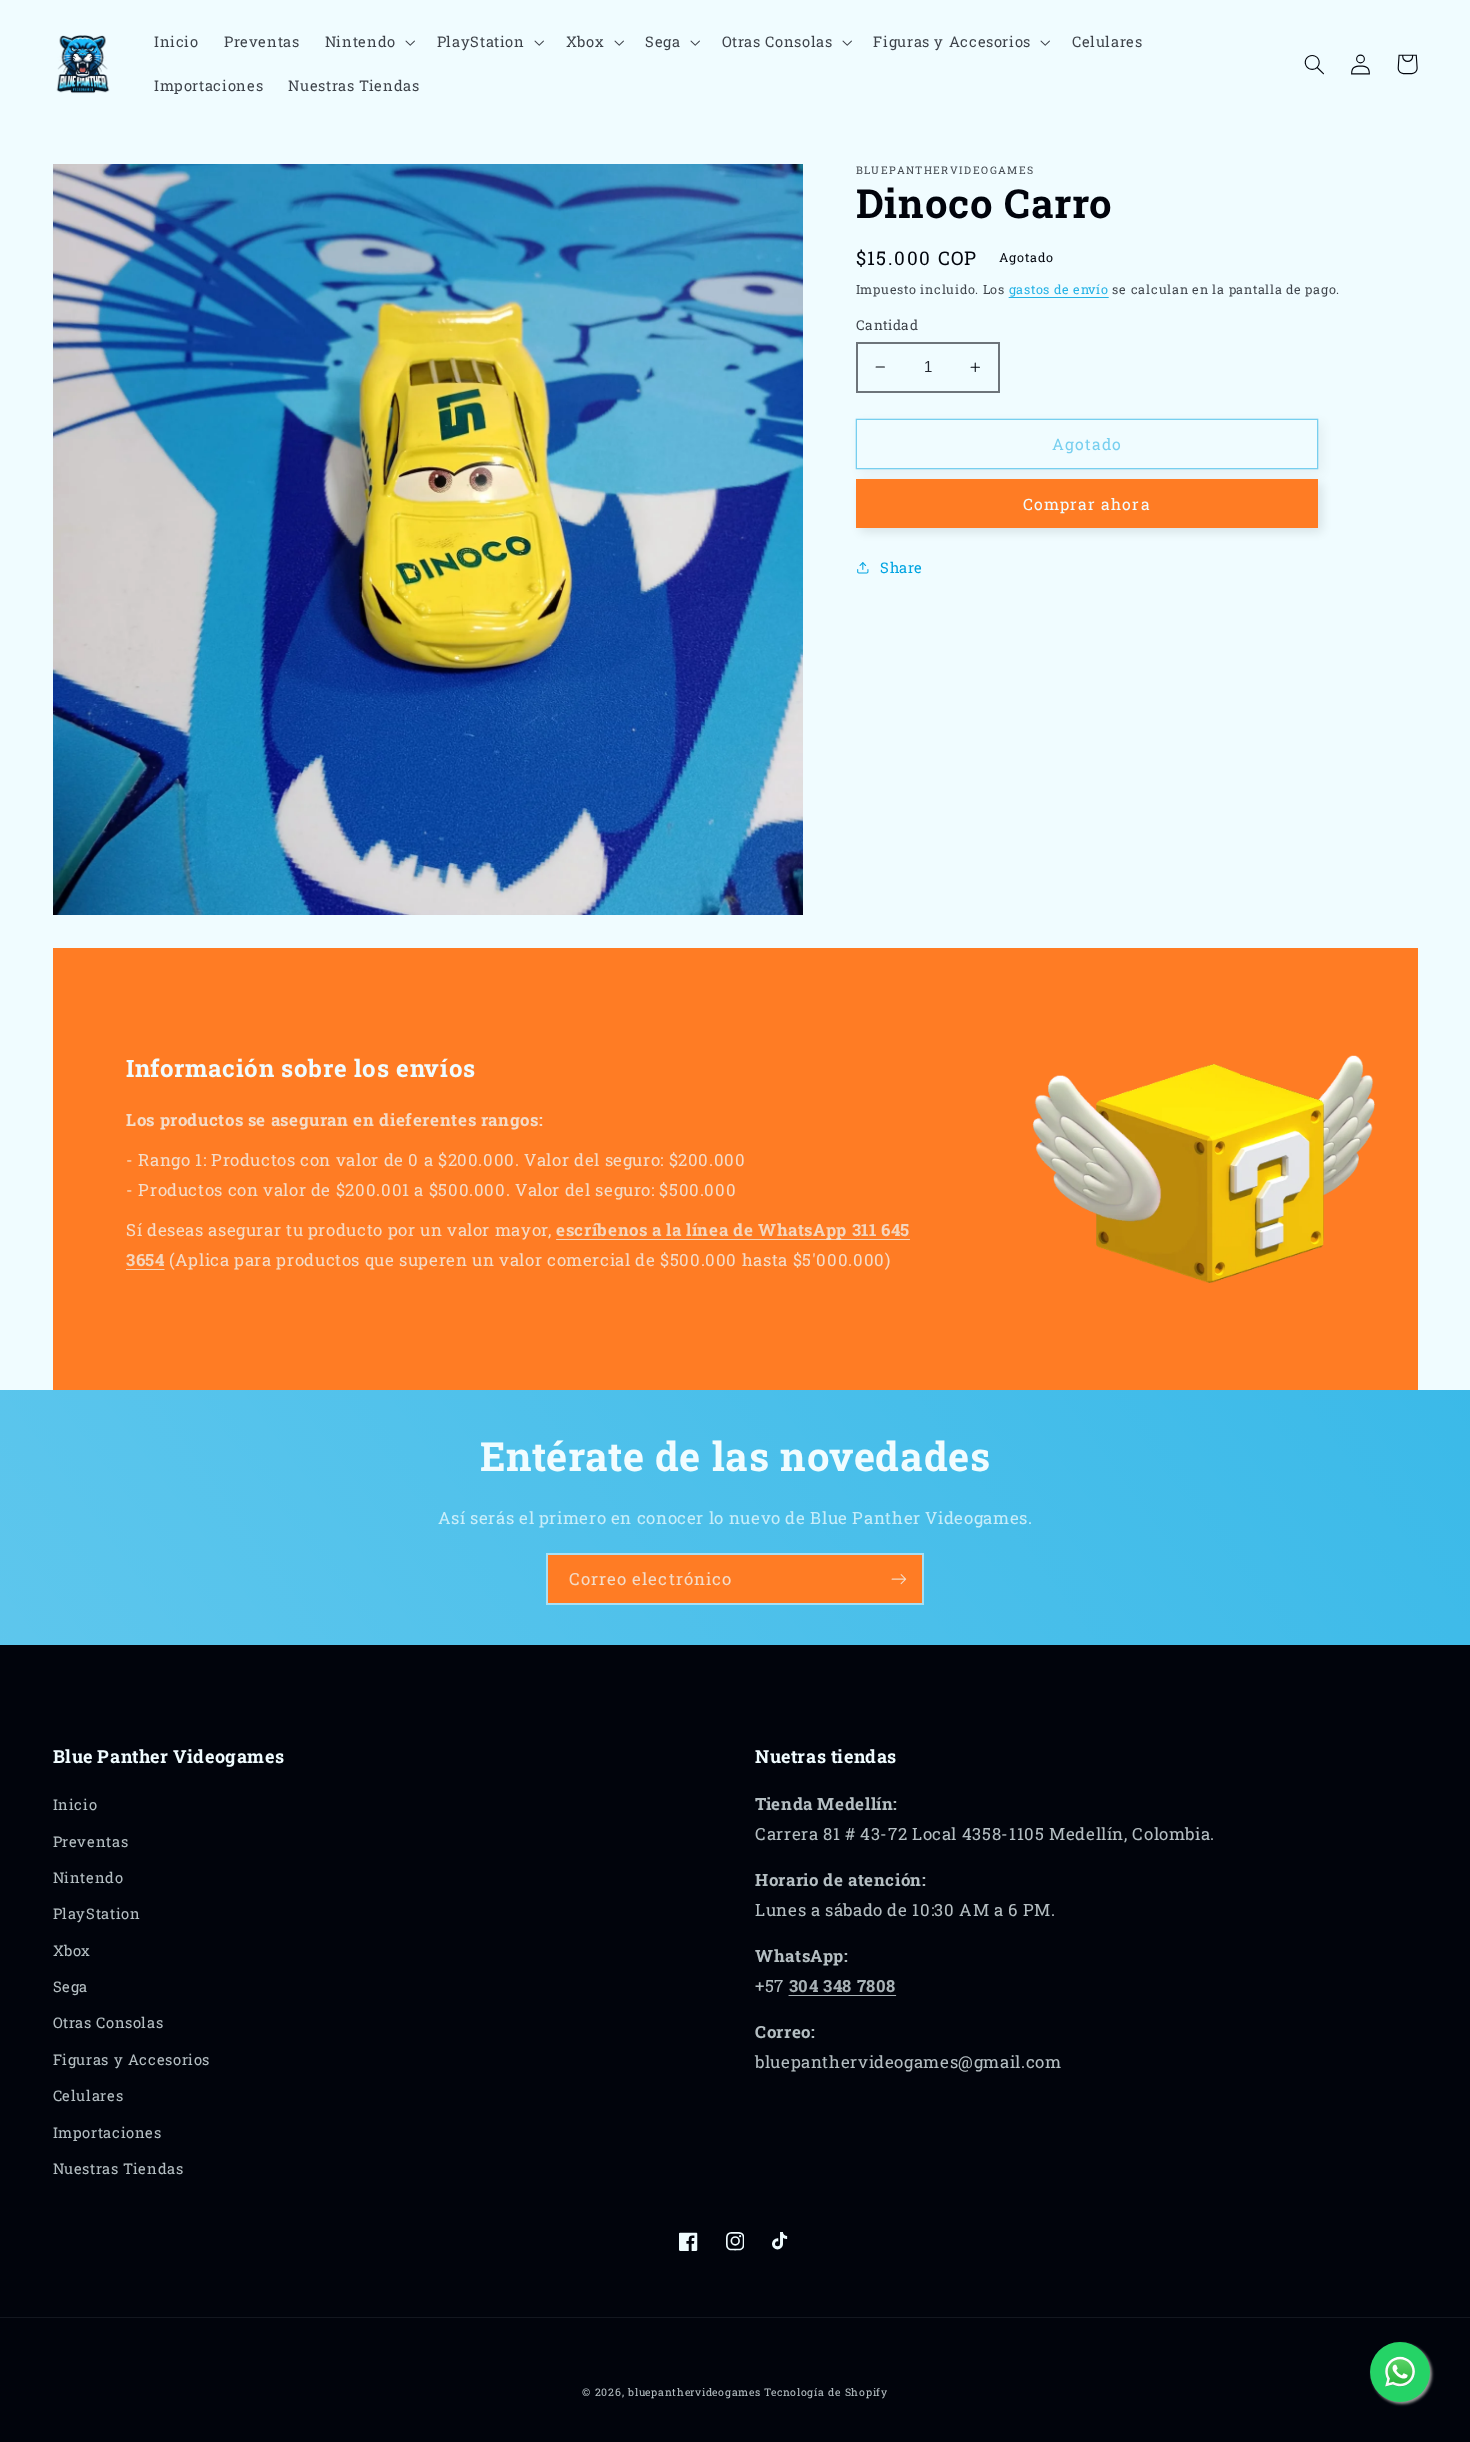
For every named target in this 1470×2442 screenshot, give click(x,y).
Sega (71, 1986)
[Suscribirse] (899, 1578)
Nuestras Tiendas (118, 2168)
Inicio (75, 1804)
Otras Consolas (108, 2022)
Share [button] (901, 567)
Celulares (88, 2095)
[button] (368, 42)
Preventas (91, 1841)
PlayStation (97, 1913)
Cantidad (887, 325)
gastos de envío (1059, 289)
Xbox (72, 1950)
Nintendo (88, 1877)
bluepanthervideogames (694, 2392)
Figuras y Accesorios (132, 2059)
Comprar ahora (1087, 503)
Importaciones (107, 2132)
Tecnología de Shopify (825, 2392)
